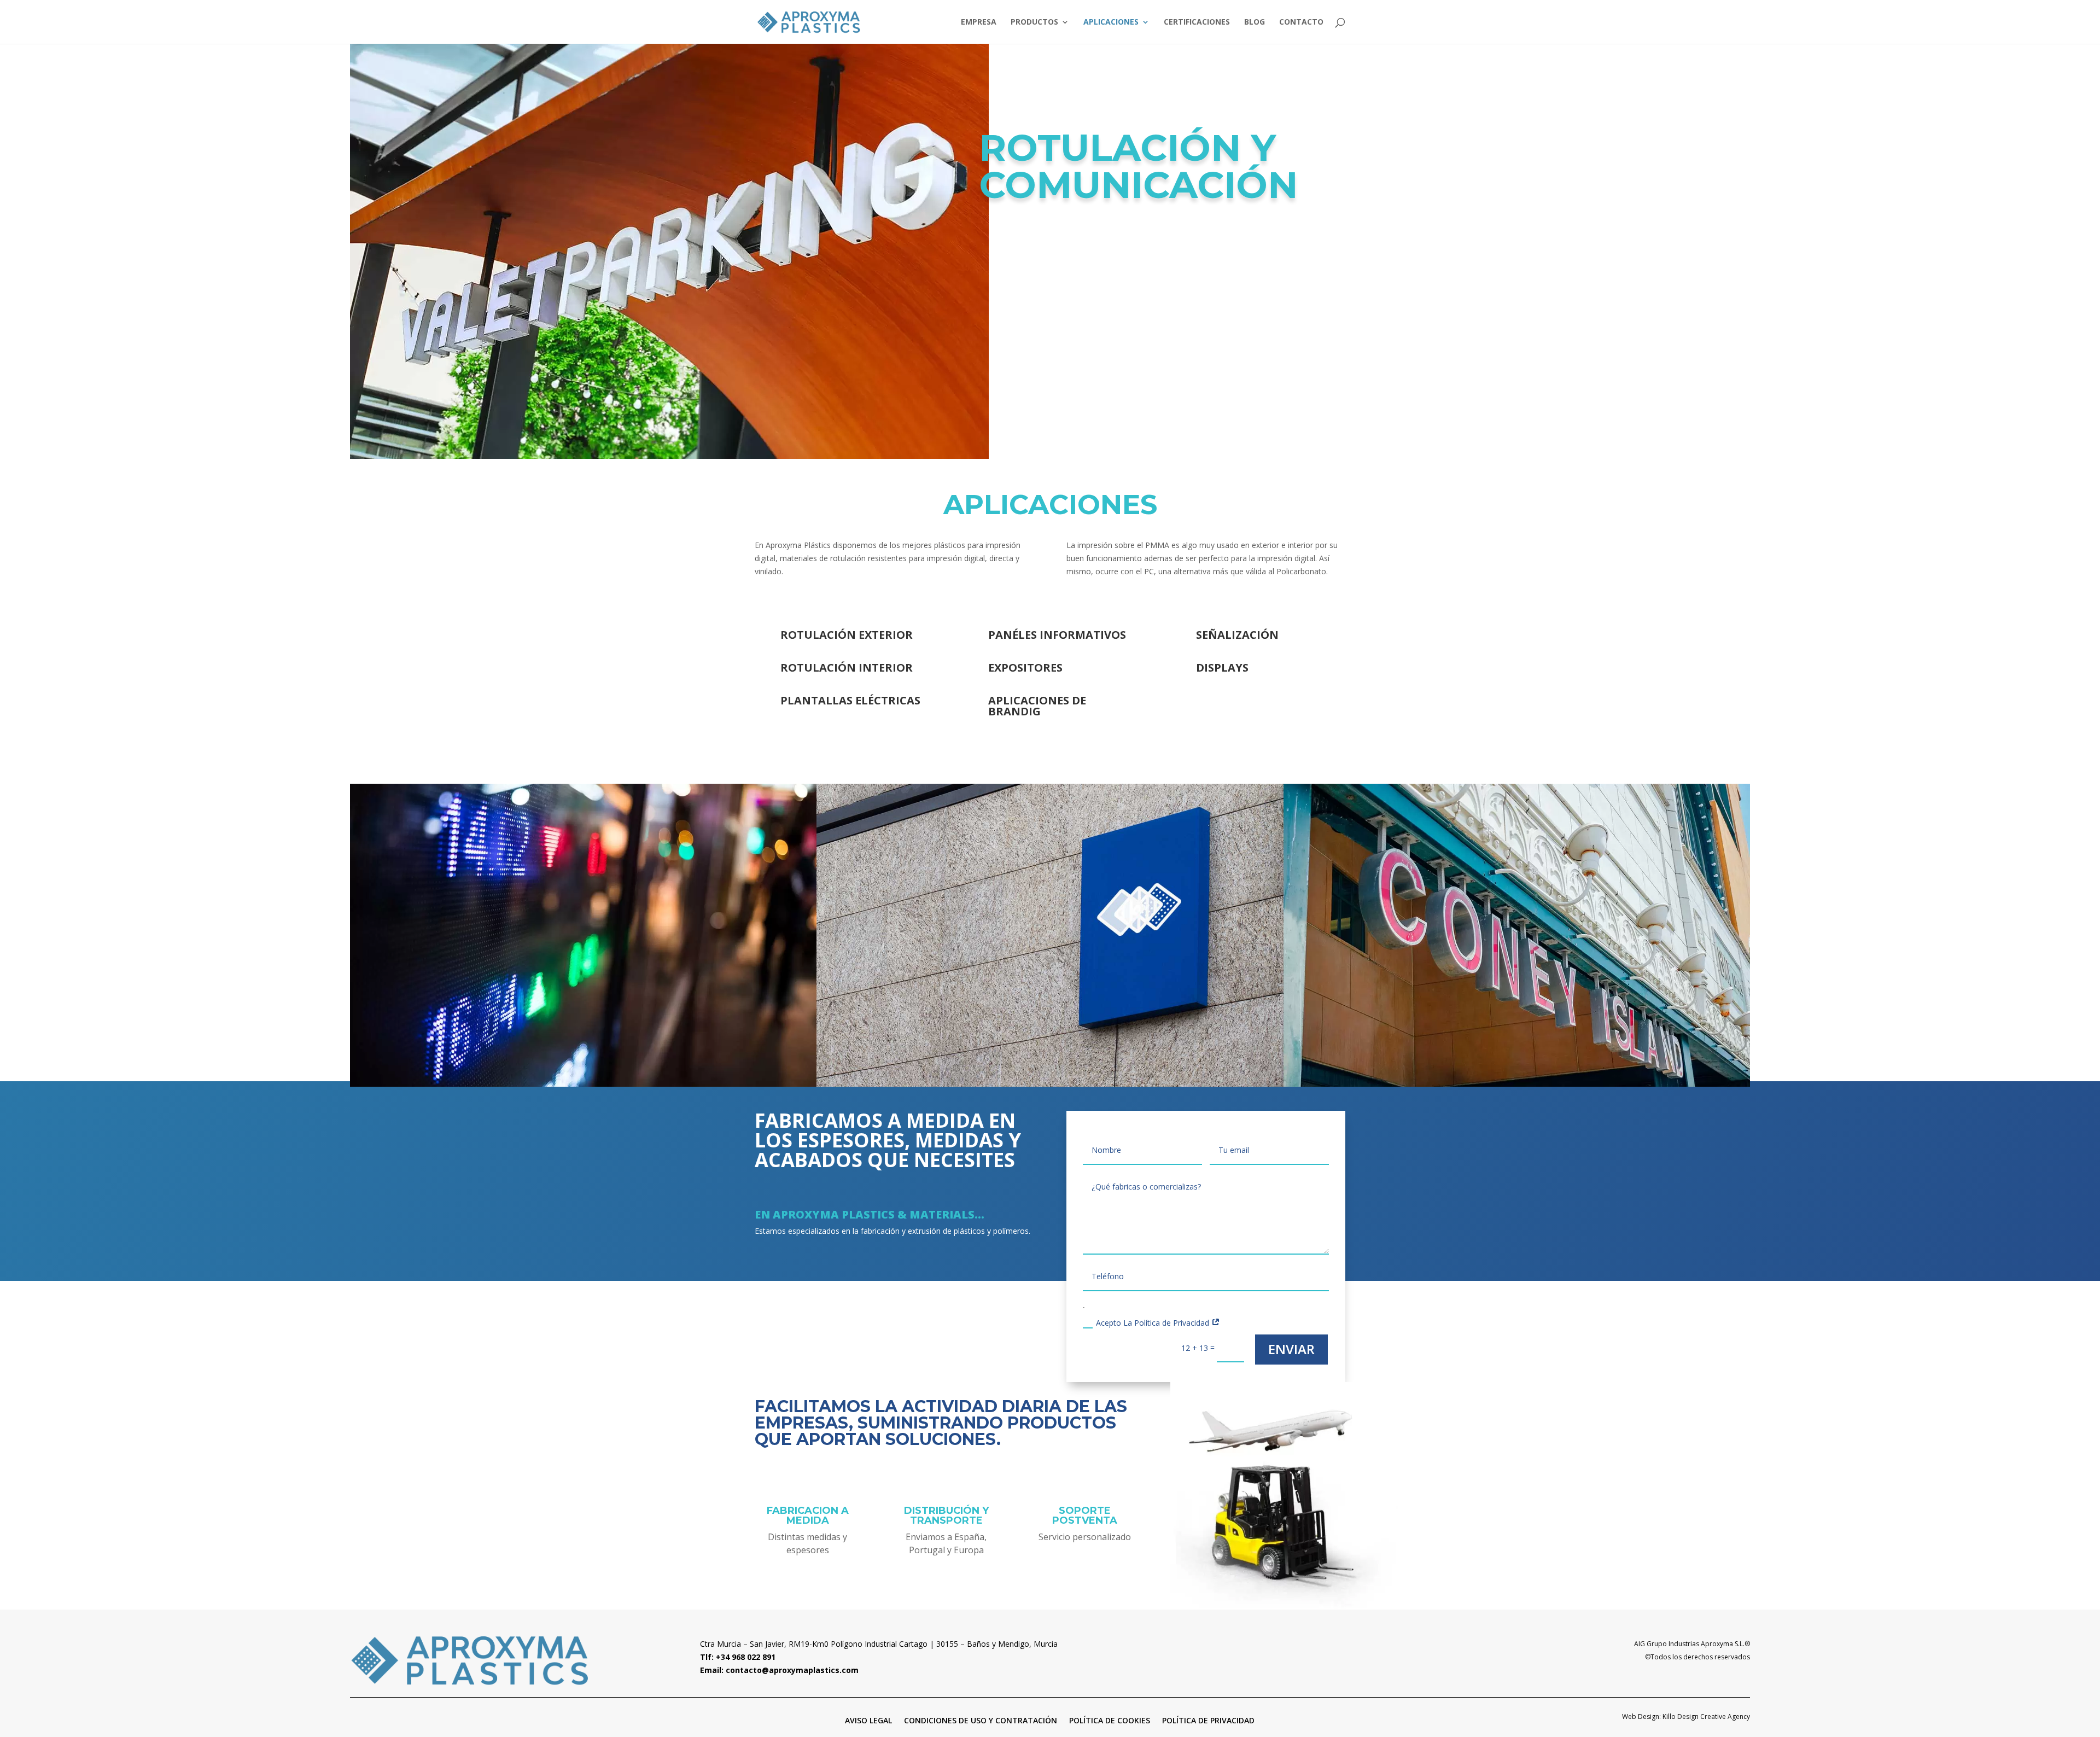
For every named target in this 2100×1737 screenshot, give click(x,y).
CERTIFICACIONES (1197, 22)
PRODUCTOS (1034, 22)
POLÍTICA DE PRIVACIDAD (1208, 1720)
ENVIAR (1291, 1349)
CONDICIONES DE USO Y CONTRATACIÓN (981, 1720)
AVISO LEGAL (868, 1720)
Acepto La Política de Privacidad (1154, 1323)
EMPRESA (979, 22)
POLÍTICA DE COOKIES (1110, 1720)
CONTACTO (1301, 22)
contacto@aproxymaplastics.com (792, 1670)
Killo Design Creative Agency (1706, 1716)
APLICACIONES (1111, 22)
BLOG (1255, 22)
